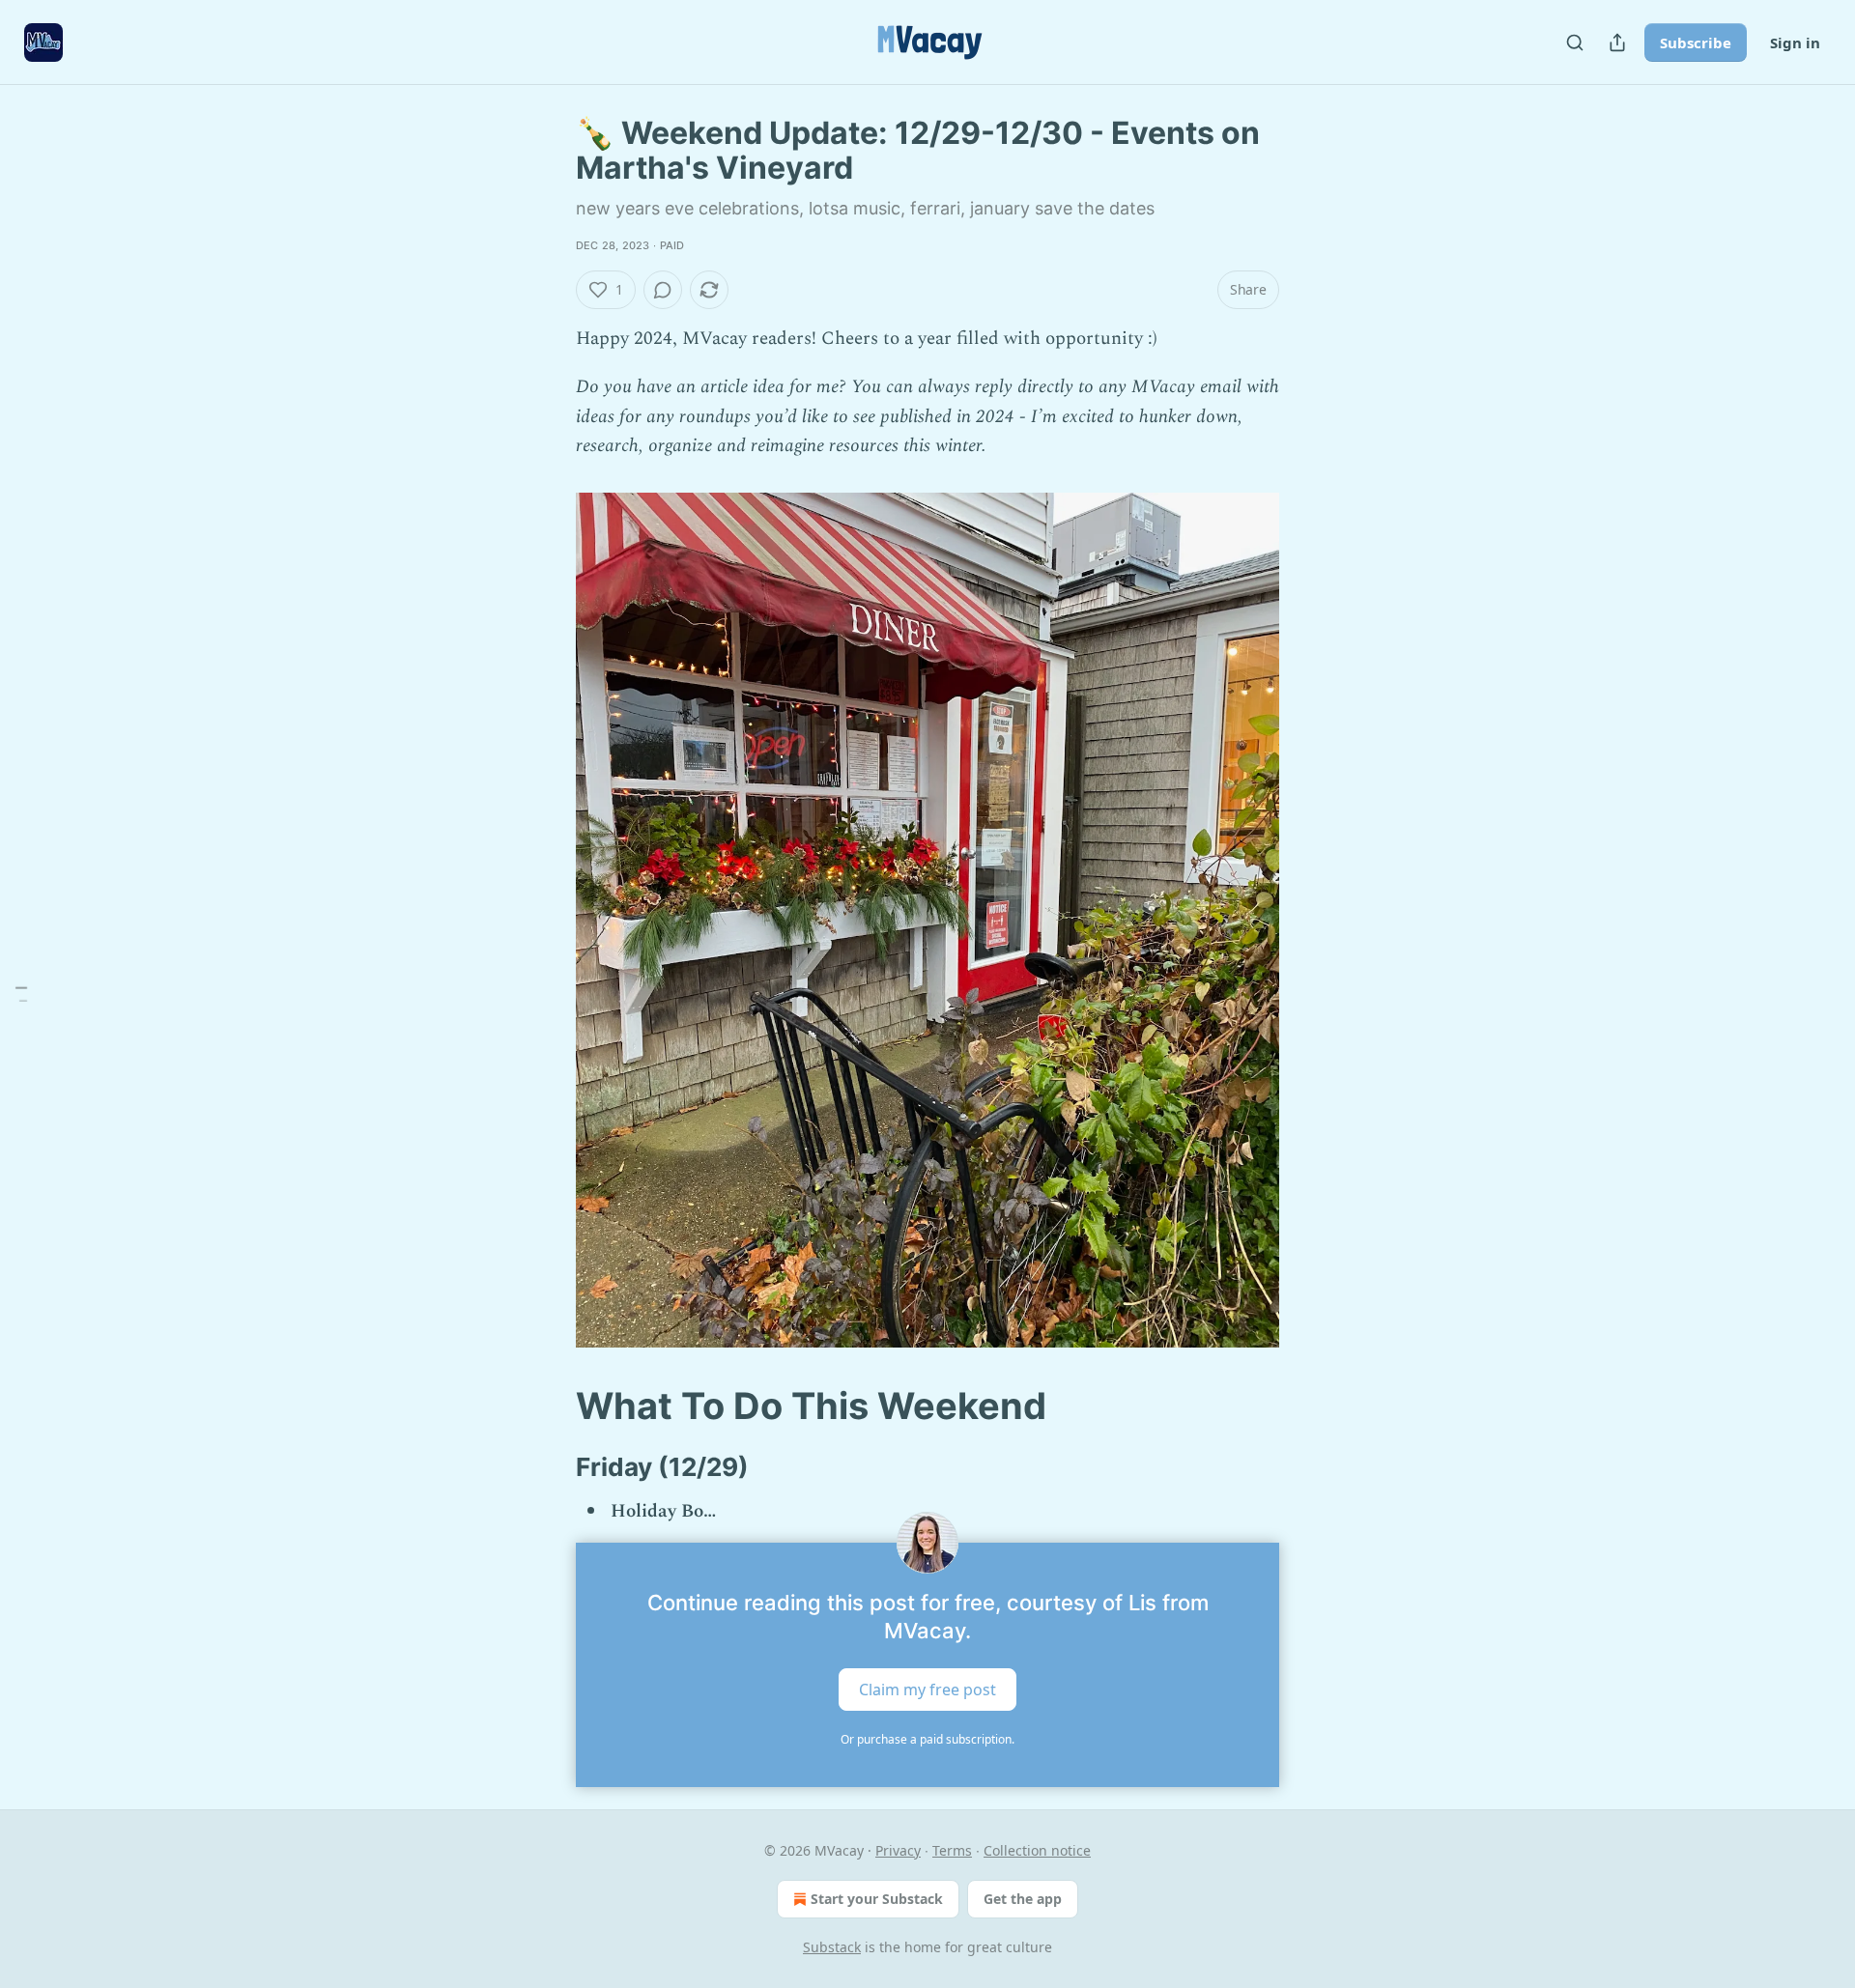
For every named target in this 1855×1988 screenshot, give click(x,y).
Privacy (898, 1850)
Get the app (1023, 1899)
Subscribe (1696, 43)
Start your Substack (877, 1899)
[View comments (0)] (663, 290)
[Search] (1575, 43)
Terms (952, 1850)
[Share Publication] (1617, 43)
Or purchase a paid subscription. (927, 1739)
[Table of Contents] (21, 994)
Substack (832, 1947)
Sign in (1795, 43)
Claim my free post (927, 1689)
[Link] (549, 1406)
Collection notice (1037, 1850)
